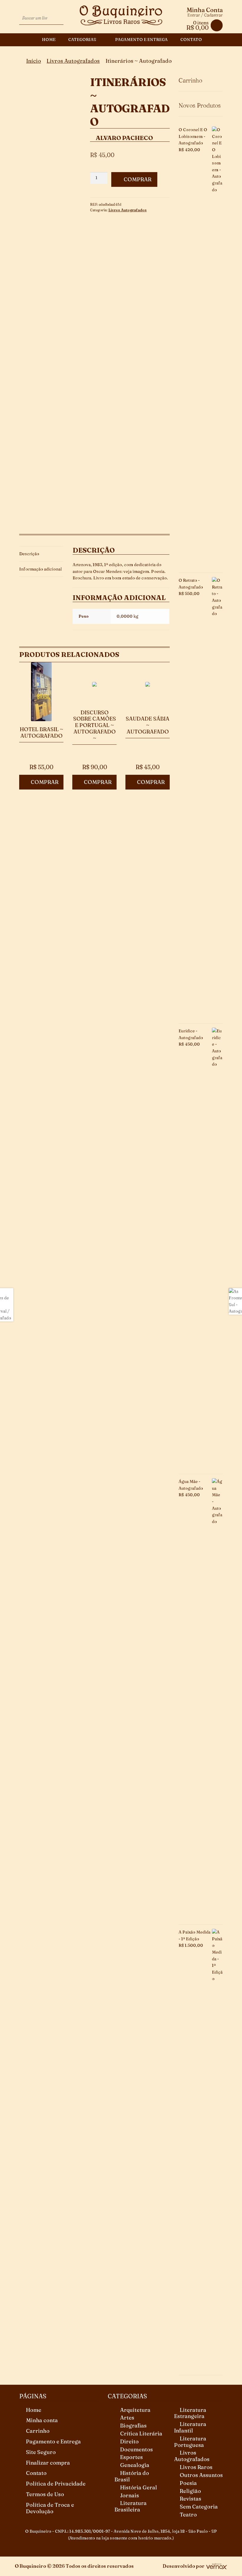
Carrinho (38, 2431)
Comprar (138, 179)
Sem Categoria (199, 2507)
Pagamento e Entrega (141, 39)
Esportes (131, 2457)
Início (34, 61)
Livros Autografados (73, 61)
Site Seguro (41, 2452)
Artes (127, 2418)
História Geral (139, 2487)
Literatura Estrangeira (190, 2413)
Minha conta (42, 2420)
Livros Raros (196, 2467)
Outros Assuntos (201, 2475)
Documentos (136, 2449)
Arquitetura (135, 2410)
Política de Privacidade (56, 2484)
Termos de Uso (45, 2494)
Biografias (133, 2426)
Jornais (130, 2495)
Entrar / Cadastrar (205, 15)
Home (49, 39)
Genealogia (135, 2465)
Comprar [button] (45, 782)
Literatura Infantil (190, 2427)
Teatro (188, 2515)
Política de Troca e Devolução (50, 2508)
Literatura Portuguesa (190, 2442)
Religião (190, 2491)
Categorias (82, 39)
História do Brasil (132, 2476)
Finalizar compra (48, 2463)
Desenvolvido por (184, 2566)
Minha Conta (205, 10)
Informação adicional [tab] (40, 569)
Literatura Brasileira (131, 2506)
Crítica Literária (141, 2434)
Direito (129, 2441)
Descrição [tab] (29, 554)
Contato (191, 39)
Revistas (191, 2499)
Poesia (188, 2483)
